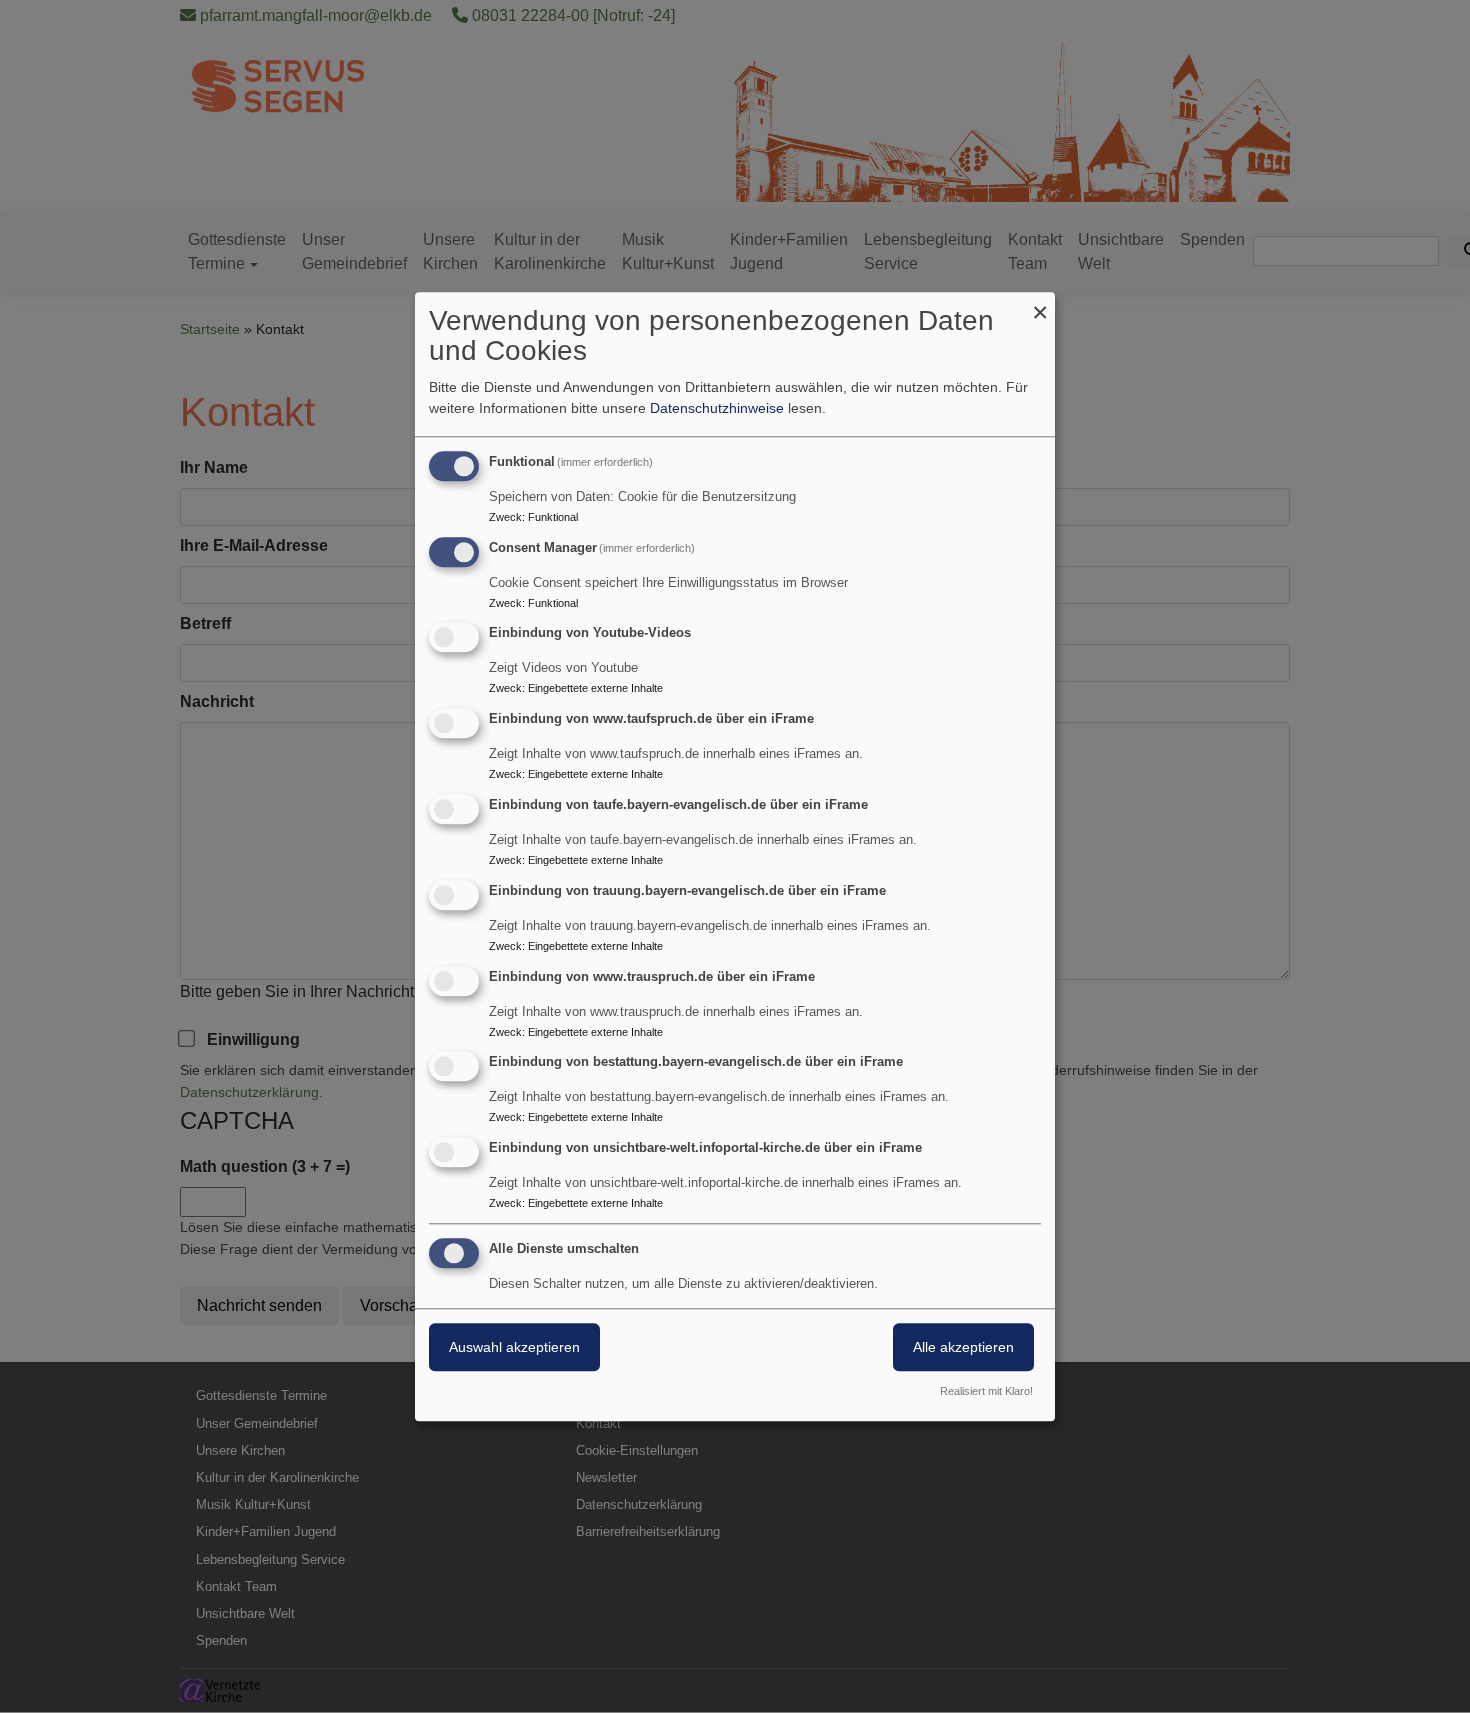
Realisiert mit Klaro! (986, 1391)
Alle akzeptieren (963, 1347)
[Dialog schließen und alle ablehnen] (1040, 304)
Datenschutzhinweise (717, 408)
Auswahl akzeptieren (514, 1347)
